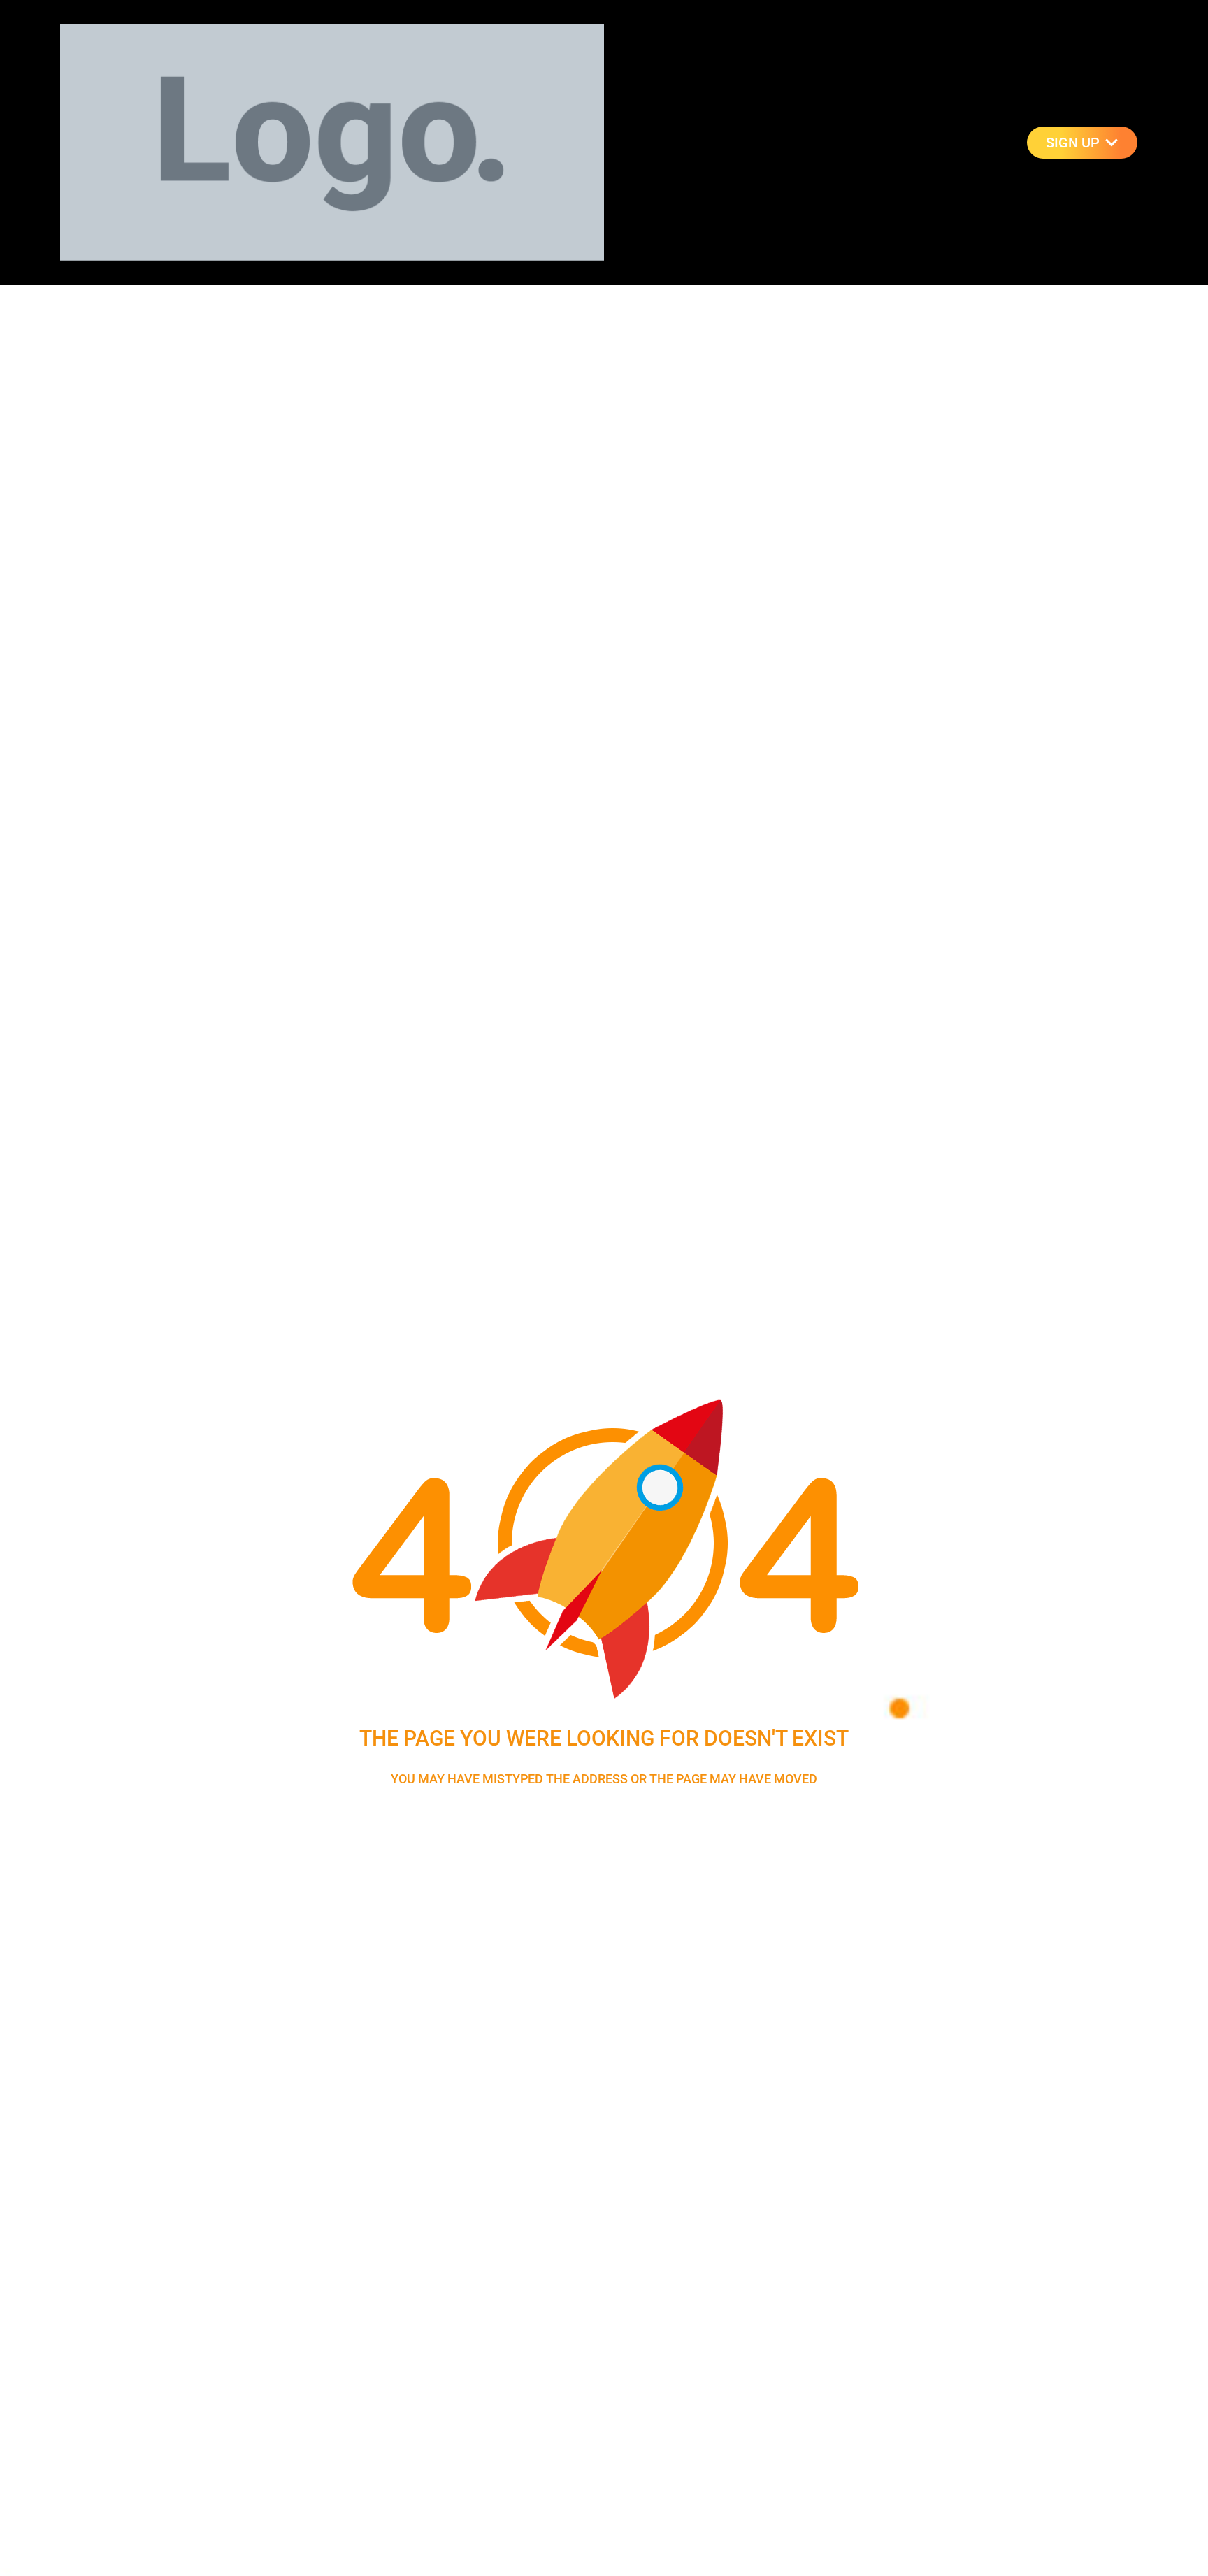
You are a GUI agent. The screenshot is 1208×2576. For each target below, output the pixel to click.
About (995, 142)
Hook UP (923, 142)
